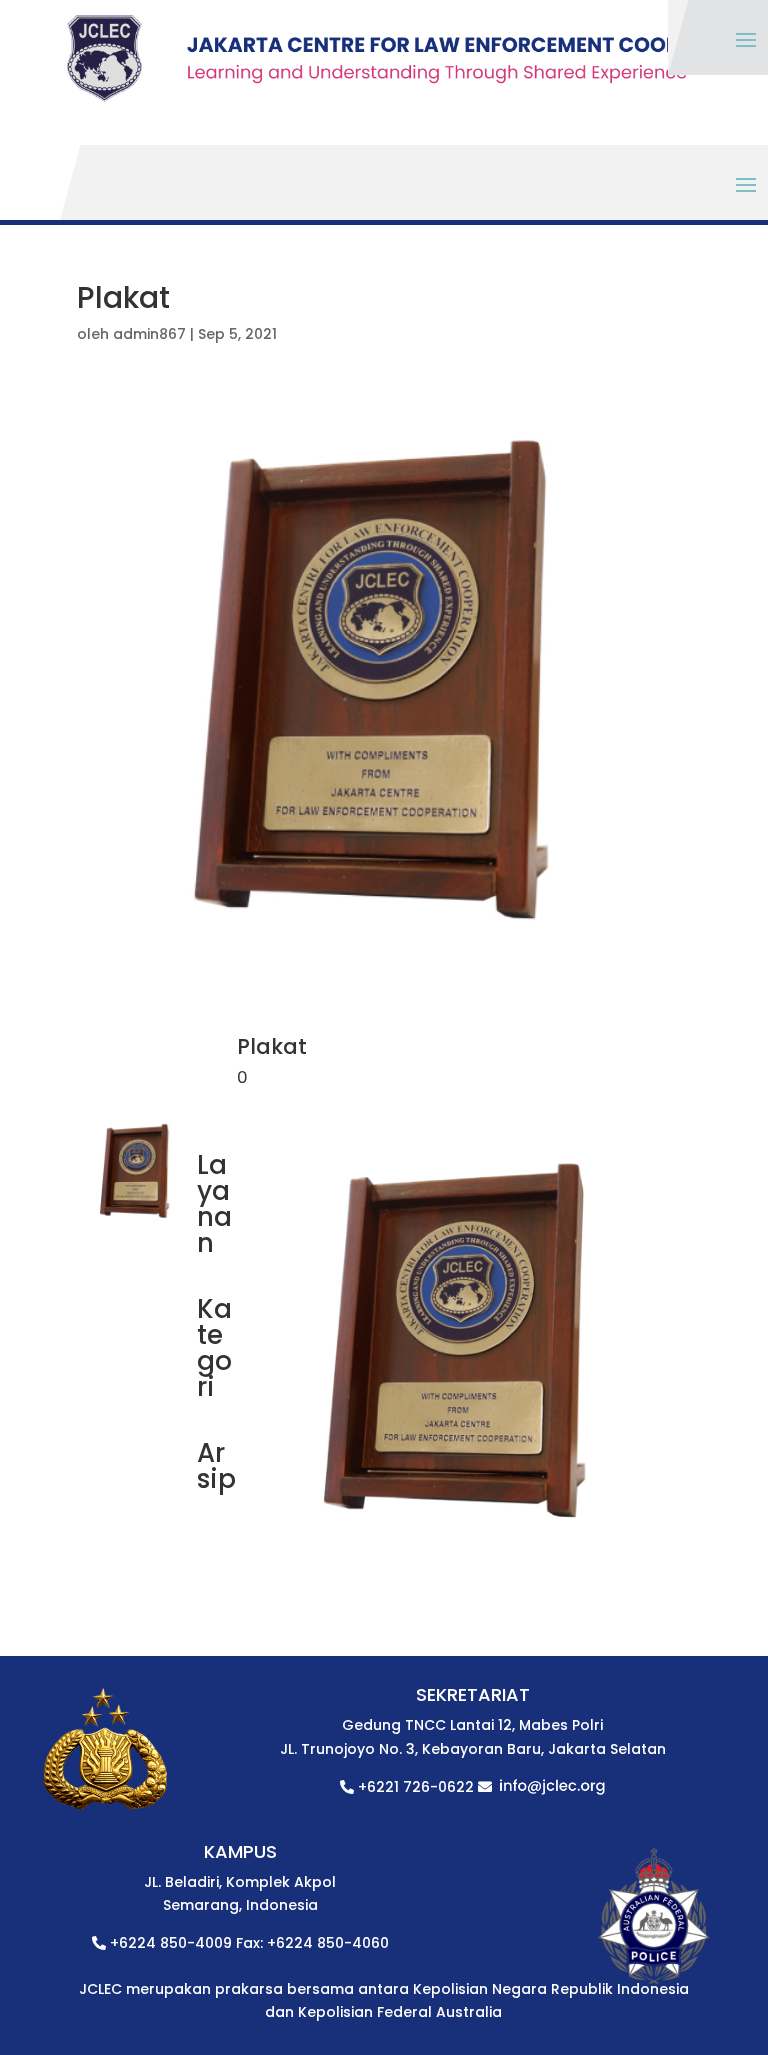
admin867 (149, 334)
